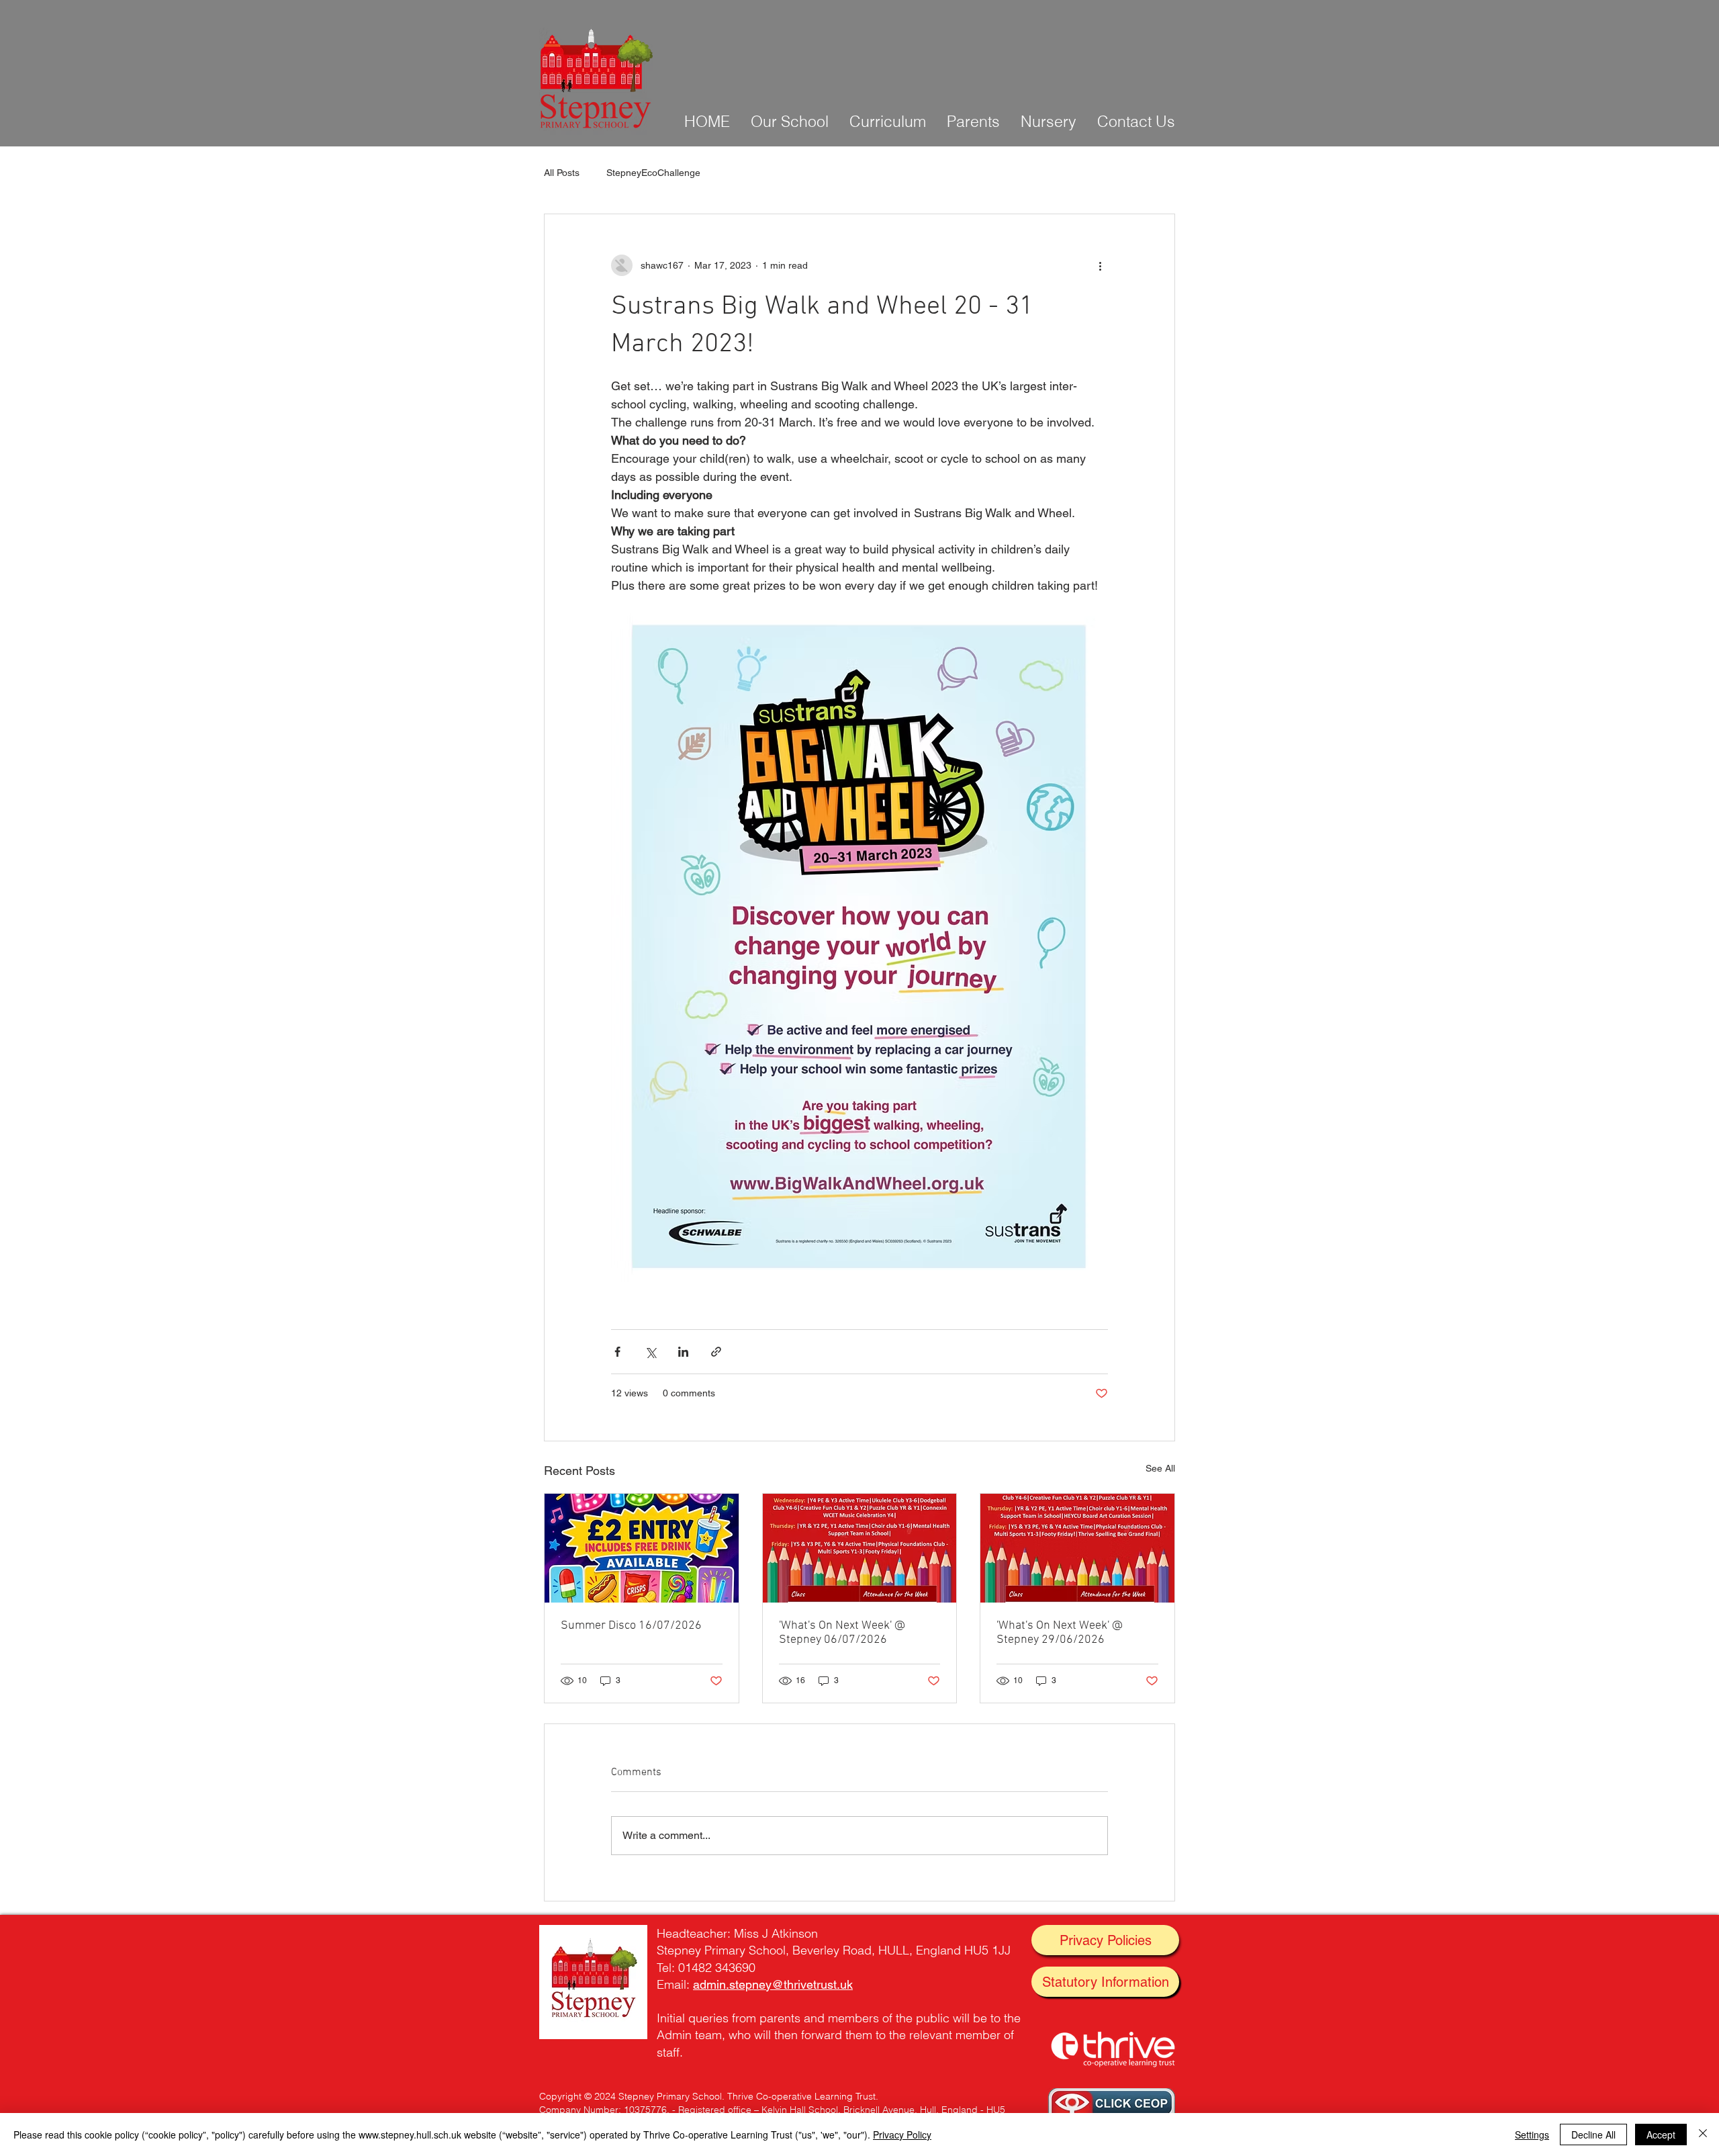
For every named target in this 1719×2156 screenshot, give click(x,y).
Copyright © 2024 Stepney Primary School (631, 2096)
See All (1160, 1468)
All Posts (562, 173)
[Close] (1703, 2135)
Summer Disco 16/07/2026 (631, 1626)
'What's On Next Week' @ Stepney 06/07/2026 (842, 1633)
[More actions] (1100, 265)
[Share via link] (716, 1352)
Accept (1661, 2135)
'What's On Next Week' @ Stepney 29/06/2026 (1060, 1633)
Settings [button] (1532, 2135)
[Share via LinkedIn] (683, 1352)
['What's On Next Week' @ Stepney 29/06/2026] (1077, 1548)
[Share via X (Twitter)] (650, 1352)
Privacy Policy (902, 2135)
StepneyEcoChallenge (653, 173)
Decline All (1593, 2135)
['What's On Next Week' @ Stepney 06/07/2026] (860, 1548)
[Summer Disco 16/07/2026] (642, 1548)
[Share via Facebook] (617, 1352)
